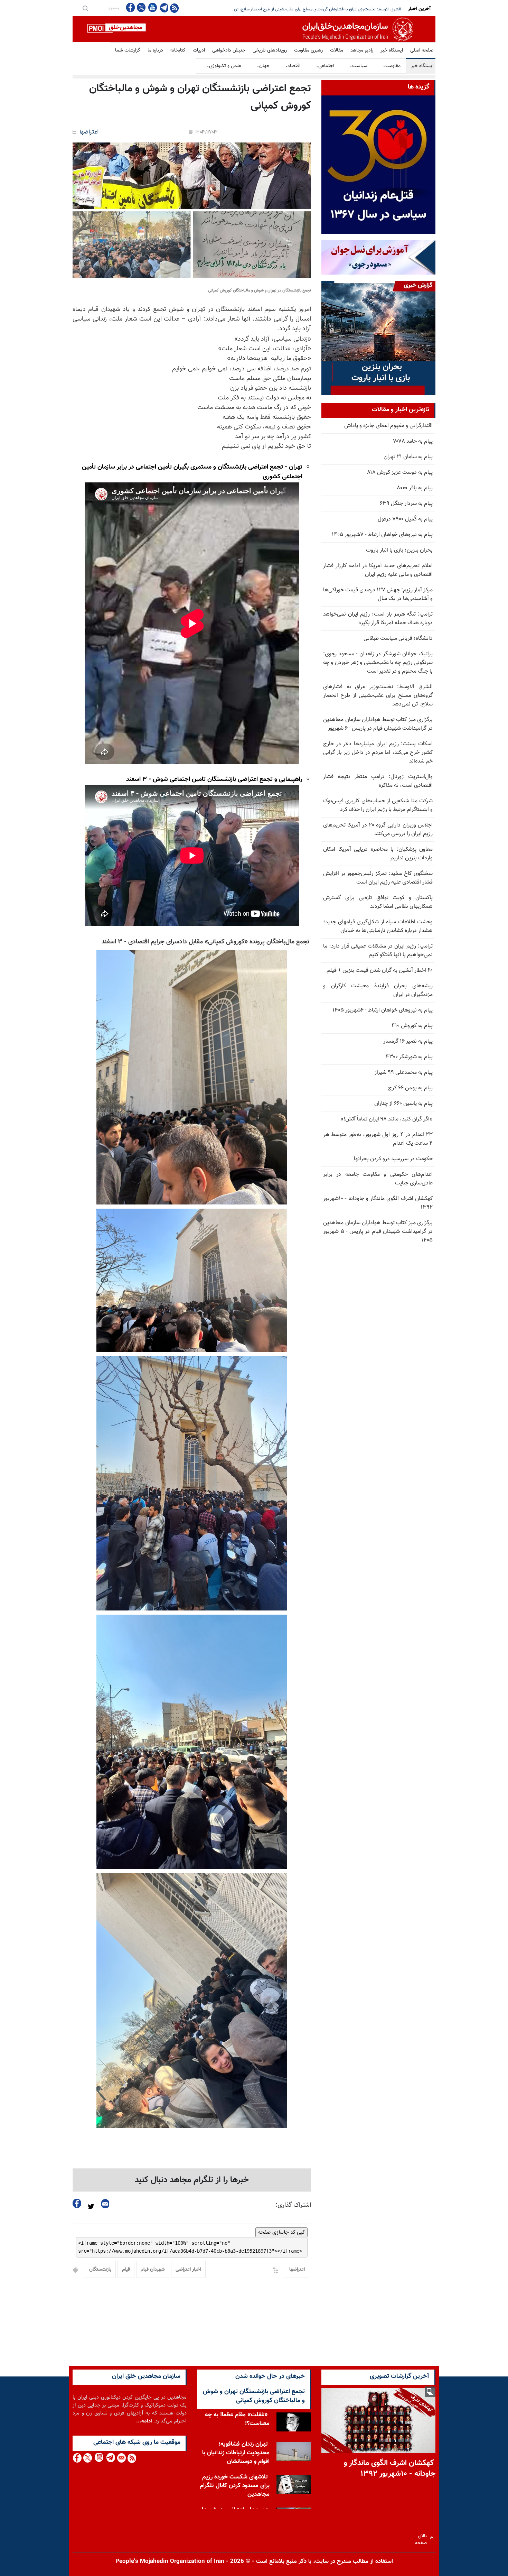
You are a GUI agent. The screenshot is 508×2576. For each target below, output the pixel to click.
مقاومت (392, 66)
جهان (263, 66)
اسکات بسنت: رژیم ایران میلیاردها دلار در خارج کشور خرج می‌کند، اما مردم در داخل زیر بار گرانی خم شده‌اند (378, 753)
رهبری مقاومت (308, 50)
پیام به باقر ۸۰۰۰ (415, 488)
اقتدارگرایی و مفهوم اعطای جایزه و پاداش (388, 426)
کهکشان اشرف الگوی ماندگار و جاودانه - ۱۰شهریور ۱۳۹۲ (378, 1203)
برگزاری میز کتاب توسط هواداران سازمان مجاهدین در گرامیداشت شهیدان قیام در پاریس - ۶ (327, 9)
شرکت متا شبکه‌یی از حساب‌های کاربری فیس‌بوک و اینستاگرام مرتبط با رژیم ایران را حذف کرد (378, 805)
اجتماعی (325, 66)
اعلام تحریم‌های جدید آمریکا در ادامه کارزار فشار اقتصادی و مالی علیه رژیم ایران (378, 570)
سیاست (359, 66)
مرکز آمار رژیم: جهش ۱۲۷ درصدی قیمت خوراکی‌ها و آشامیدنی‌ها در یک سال (378, 594)
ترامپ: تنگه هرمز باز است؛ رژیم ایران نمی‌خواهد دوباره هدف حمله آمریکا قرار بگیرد (378, 619)
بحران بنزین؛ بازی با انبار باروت (399, 550)
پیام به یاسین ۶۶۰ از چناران (403, 1104)
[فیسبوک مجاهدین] (131, 7)
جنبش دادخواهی (229, 50)
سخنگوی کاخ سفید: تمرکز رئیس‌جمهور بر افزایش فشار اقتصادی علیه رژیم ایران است (378, 878)
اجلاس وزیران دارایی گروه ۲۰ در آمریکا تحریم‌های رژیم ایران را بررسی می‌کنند (378, 830)
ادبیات (199, 50)
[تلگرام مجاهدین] (163, 8)
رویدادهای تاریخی (270, 50)
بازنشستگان (100, 2270)
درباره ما (155, 50)
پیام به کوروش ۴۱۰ (412, 1026)
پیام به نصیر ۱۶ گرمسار (408, 1041)
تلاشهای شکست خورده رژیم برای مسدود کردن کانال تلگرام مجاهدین (235, 2473)
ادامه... (144, 2421)
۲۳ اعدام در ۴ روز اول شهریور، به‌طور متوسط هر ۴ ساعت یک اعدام (378, 1139)
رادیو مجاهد (362, 50)
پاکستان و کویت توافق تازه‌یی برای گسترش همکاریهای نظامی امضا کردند (378, 902)
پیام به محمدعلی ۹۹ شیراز (404, 1073)
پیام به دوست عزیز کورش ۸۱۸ (400, 473)
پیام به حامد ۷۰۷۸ (413, 441)
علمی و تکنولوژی (224, 66)
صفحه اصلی (422, 50)
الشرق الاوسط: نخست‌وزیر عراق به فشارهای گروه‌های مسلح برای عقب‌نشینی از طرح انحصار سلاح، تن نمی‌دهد (378, 696)
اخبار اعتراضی (188, 2270)
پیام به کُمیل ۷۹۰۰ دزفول (405, 519)
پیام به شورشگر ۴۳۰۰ (409, 1057)
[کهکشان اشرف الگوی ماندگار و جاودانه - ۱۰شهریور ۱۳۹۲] (378, 2421)
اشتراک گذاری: (293, 2205)
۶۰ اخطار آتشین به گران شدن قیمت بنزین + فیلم (380, 971)
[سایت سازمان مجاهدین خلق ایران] (254, 29)
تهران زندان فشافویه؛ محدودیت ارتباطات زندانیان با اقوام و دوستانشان (236, 2440)
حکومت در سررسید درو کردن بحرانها (393, 1159)
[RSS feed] (174, 8)
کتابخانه (178, 50)
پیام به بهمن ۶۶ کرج (410, 1088)
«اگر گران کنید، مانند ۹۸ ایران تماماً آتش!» (387, 1119)
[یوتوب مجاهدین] (152, 7)
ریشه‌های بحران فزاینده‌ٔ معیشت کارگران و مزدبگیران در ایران (378, 990)
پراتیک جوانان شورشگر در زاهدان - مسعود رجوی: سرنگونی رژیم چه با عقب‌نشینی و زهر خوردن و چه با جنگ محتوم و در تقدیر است (378, 663)
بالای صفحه (422, 2537)
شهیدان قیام (153, 2270)
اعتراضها (89, 132)
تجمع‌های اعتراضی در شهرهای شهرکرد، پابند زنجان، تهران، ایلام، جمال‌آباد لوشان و (234, 2506)
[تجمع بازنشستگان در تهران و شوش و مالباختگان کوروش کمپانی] (192, 210)
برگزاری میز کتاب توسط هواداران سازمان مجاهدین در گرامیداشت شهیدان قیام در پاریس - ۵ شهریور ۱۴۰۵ (378, 1232)
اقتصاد (293, 66)
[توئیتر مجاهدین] (141, 7)
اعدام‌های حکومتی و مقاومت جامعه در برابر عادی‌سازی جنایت (378, 1179)
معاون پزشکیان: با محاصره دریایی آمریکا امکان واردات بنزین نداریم (378, 854)
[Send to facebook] (77, 2203)
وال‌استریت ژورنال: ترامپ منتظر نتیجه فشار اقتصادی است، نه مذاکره (378, 781)
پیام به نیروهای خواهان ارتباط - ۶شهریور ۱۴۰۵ (383, 1010)
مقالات (337, 50)
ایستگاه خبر (392, 50)
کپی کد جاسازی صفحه (281, 2232)
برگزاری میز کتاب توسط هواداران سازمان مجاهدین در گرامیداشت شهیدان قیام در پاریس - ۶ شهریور (378, 724)
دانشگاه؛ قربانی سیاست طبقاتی (398, 639)
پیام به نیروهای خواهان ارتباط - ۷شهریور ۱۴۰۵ (382, 535)
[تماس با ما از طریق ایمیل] (121, 2458)
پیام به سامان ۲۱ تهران (408, 457)
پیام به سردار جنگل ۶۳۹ (406, 504)
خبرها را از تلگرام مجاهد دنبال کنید (192, 2180)
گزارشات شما (128, 50)
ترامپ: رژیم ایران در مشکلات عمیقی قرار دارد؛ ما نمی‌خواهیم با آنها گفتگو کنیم (378, 951)
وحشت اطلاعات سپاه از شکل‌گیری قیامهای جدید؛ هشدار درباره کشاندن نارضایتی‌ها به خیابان (378, 926)
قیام (126, 2270)
